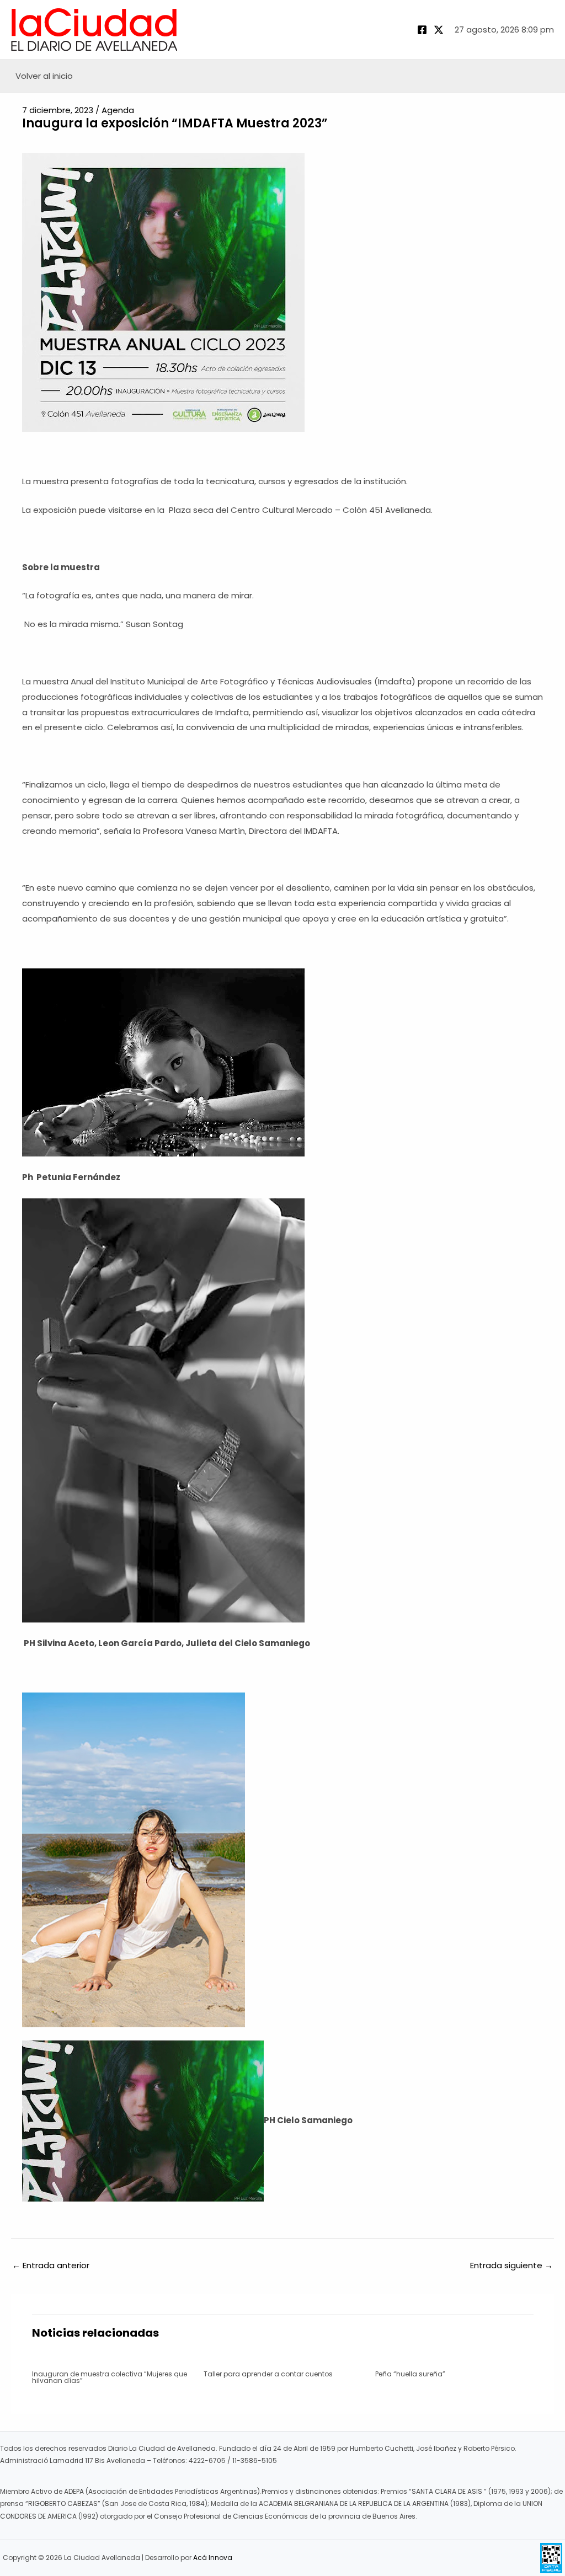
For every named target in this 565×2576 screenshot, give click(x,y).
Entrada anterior (51, 2265)
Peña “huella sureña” (410, 2374)
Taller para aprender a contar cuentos (268, 2374)
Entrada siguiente (511, 2265)
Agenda (118, 110)
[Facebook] (422, 30)
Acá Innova (213, 2558)
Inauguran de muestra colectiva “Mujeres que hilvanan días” (110, 2377)
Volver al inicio (44, 76)
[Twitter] (439, 30)
